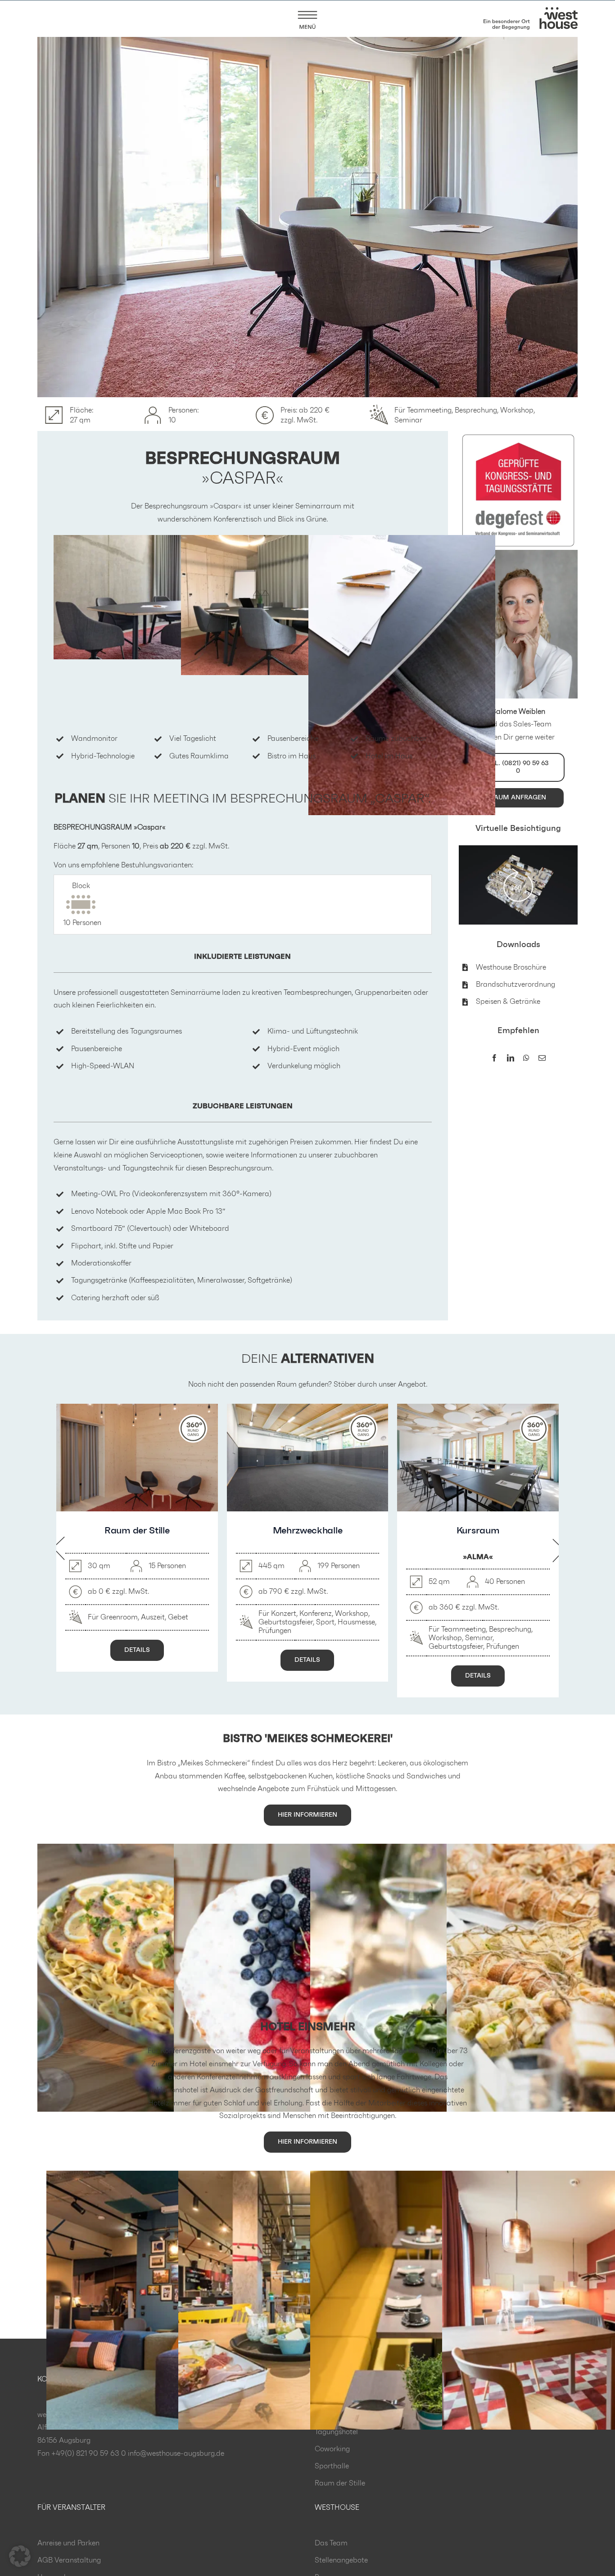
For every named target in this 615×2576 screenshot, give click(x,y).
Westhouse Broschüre (511, 967)
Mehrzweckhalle (308, 1531)
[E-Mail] (542, 1059)
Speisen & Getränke (508, 1002)
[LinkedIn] (511, 1059)
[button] (20, 2556)
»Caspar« (226, 506)
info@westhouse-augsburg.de (176, 2454)
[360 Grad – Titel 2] (518, 849)
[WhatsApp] (526, 1059)
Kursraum (478, 1531)
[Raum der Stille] (137, 1408)
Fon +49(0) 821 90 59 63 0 (82, 2454)
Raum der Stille (137, 1531)
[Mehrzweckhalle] (308, 1408)
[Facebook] (494, 1059)
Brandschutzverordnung (516, 984)
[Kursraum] (478, 1408)
